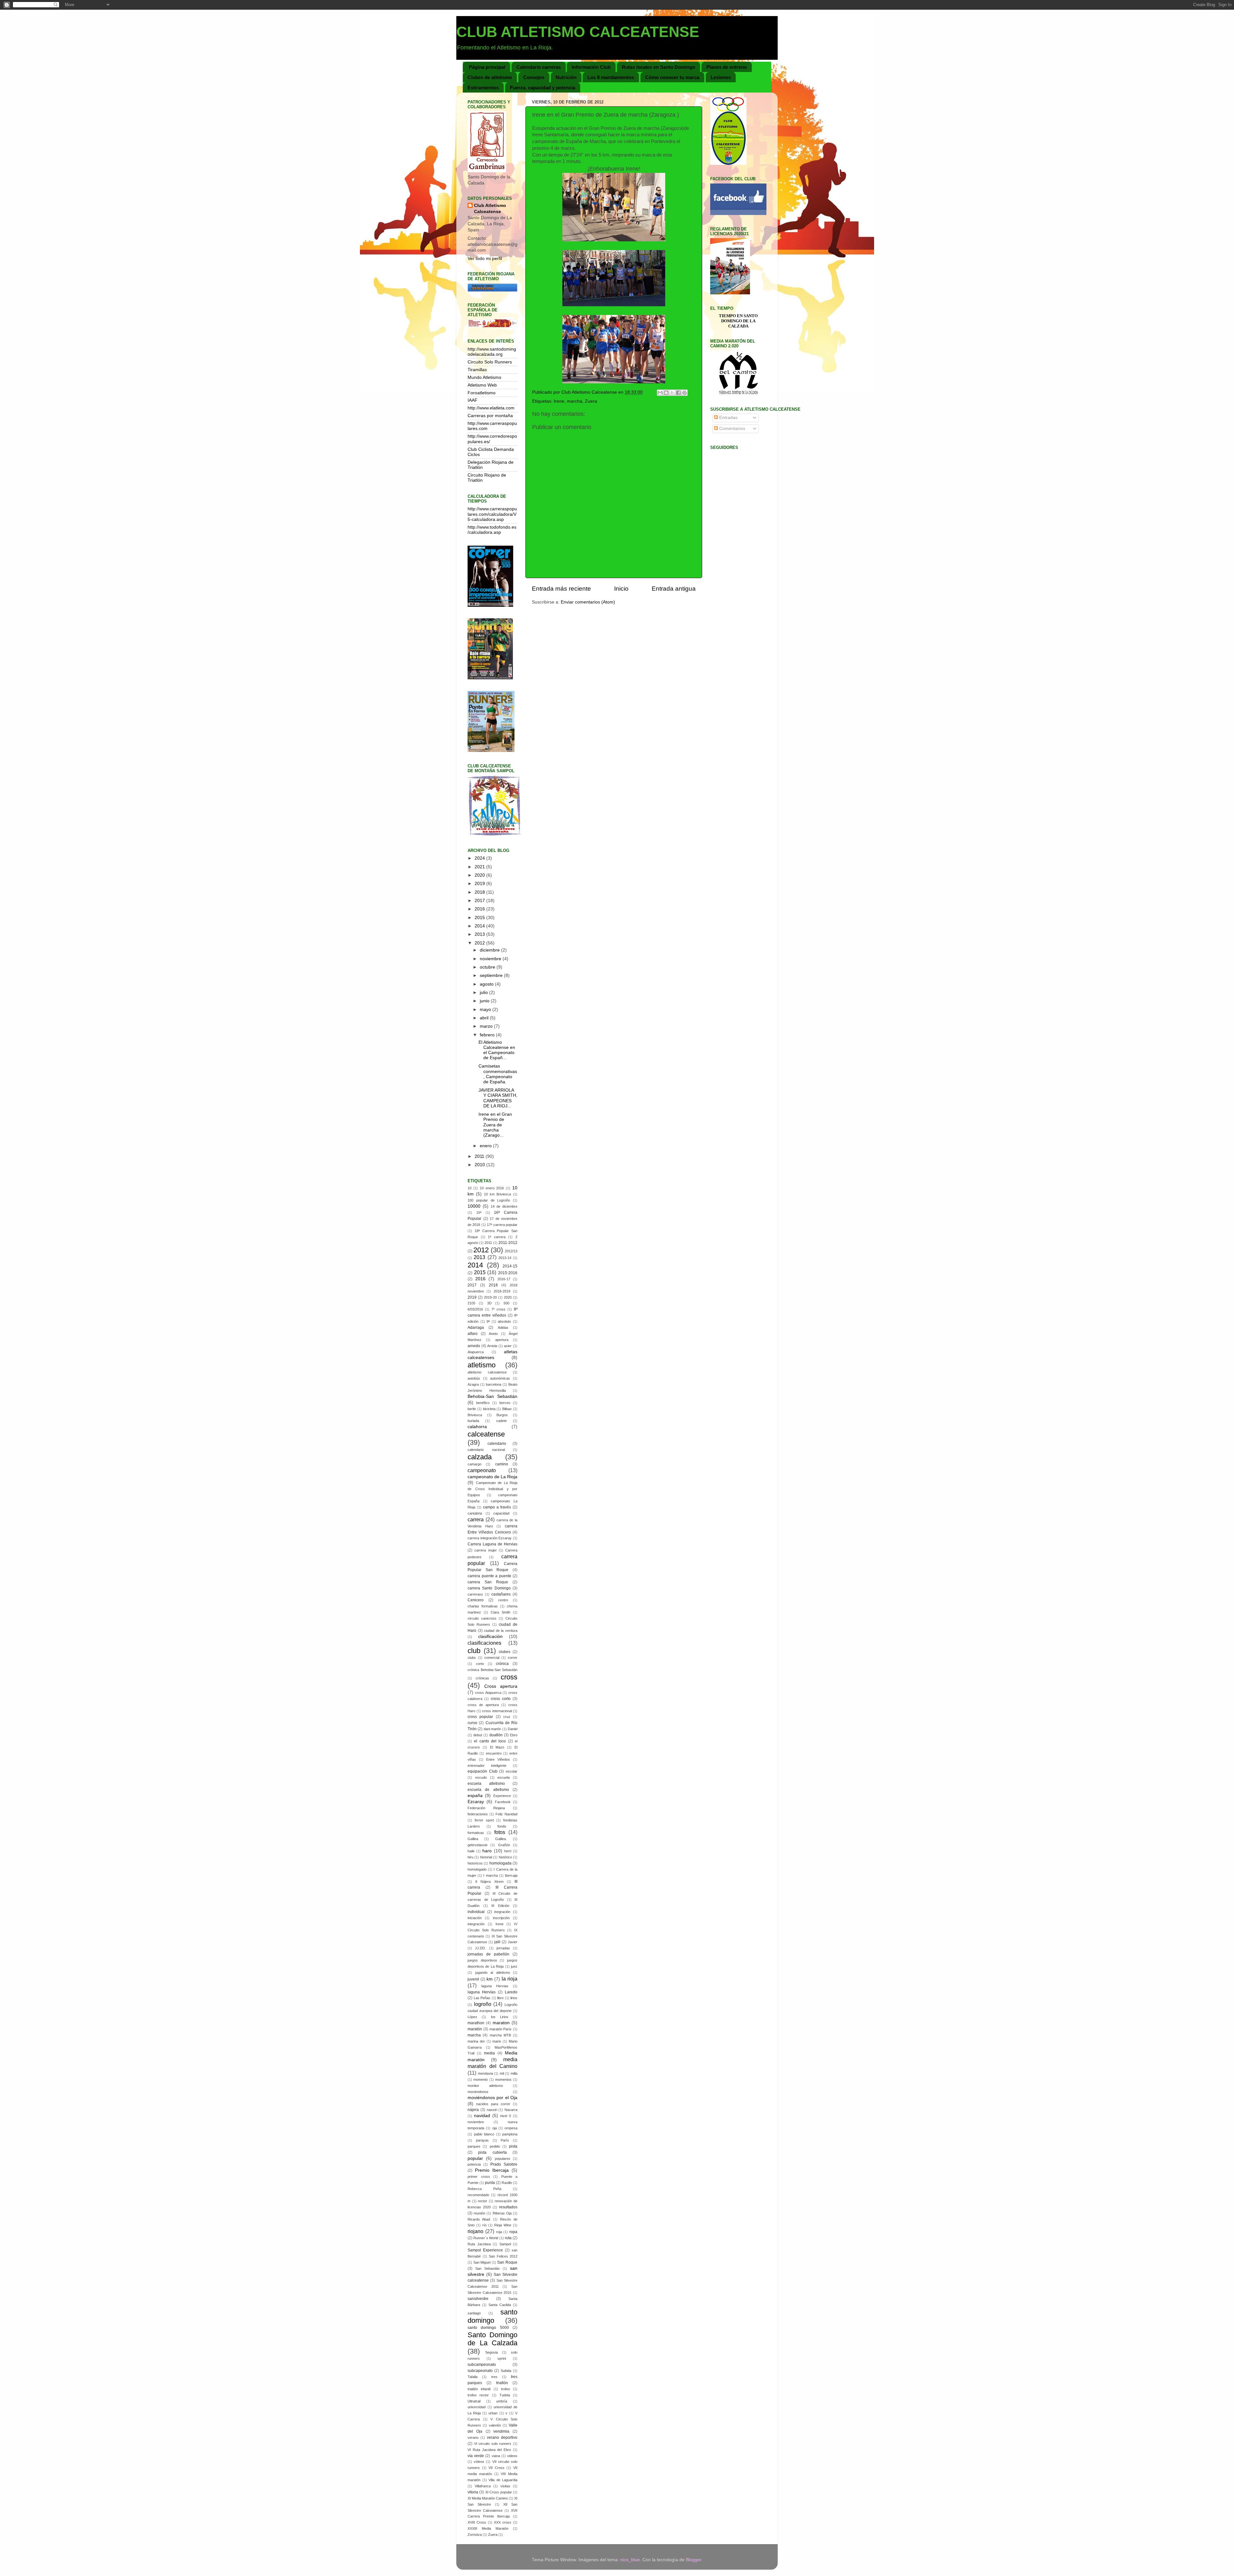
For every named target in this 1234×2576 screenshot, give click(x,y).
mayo (486, 1010)
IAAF (473, 400)
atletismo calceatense (487, 1372)
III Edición (500, 1906)
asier (508, 1346)
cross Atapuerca (488, 1693)
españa (475, 1796)
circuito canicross (482, 1618)
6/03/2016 (475, 1309)
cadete (501, 1421)
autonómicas (500, 1378)
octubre (488, 967)
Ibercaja (511, 1875)
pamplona (510, 2134)
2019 (480, 884)
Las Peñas (482, 1998)
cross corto (501, 1699)
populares (503, 2159)
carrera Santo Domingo (489, 1588)
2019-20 (490, 1297)
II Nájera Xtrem (489, 1882)
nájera (473, 2110)
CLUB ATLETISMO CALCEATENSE (578, 32)
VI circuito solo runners (493, 2444)
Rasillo (507, 2183)
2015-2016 (508, 1273)
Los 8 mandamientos (611, 77)
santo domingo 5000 (488, 2328)
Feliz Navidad (506, 1814)
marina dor (476, 2041)
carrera (476, 1519)
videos (512, 2456)
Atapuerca (476, 1352)
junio (485, 1001)
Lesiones (721, 77)
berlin (472, 1409)
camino (502, 1464)
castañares (501, 1594)
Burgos (502, 1415)
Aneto (493, 1334)
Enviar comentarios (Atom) (588, 602)
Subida (506, 2371)
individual (476, 1912)
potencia (474, 2164)
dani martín (492, 1729)
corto (480, 1664)
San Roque (507, 2262)
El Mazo (497, 1747)
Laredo (511, 1992)
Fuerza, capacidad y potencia (543, 88)
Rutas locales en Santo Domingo (658, 67)
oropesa (511, 2128)
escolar (512, 1771)
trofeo (505, 2389)
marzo (487, 1026)
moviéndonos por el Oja (492, 2098)
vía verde (476, 2456)
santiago (474, 2313)
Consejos (534, 77)
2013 (480, 934)
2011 (480, 1156)
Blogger (693, 2560)
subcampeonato (482, 2365)
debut (478, 1735)
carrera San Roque (488, 1582)
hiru (470, 1857)
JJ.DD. (480, 1948)
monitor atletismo (485, 2086)
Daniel (513, 1729)
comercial (492, 1658)
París (505, 2140)
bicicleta (489, 1409)
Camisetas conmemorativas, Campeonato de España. (498, 1074)
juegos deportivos (482, 1960)
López (472, 2017)
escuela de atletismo (488, 1790)
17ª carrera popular (502, 1225)
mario (497, 2041)
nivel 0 (505, 2116)
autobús (474, 1378)
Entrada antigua (674, 589)
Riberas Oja (502, 2213)
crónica (502, 1664)
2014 (480, 926)
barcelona (494, 1384)
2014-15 (510, 1266)
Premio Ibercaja (492, 2170)
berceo (505, 1403)
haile (471, 1851)
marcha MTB (500, 2035)
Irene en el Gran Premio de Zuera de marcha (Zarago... (495, 1125)
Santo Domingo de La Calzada (492, 2339)
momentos (503, 2080)
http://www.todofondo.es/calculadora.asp (492, 530)
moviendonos (478, 2092)
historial (486, 1857)
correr (513, 1658)
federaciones (478, 1814)
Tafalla (473, 2377)
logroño (483, 2004)
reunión (479, 2213)
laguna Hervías (482, 1992)
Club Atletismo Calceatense (490, 209)
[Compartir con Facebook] (678, 393)
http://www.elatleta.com (491, 408)
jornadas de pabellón (488, 1954)
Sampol (505, 2244)
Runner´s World (486, 2238)
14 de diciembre (504, 1206)
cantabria (475, 1513)
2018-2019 (502, 1291)
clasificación (490, 1637)
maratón (475, 2029)
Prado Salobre (504, 2164)
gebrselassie (478, 1845)
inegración (502, 1912)
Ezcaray (476, 1802)
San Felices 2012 (503, 2256)
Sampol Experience (485, 2250)
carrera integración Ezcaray (490, 1538)
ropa (513, 2232)
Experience (502, 1796)
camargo (474, 1464)
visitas (505, 2486)
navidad (482, 2116)
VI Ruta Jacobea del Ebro (489, 2450)
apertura (502, 1340)
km (490, 1979)
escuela (504, 1777)
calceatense (486, 1434)
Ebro (514, 1735)
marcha (575, 401)
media (489, 2053)
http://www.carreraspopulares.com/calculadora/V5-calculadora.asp (492, 514)
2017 (480, 901)
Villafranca (483, 2486)
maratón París (501, 2029)
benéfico (483, 1403)
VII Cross (496, 2468)
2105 (471, 1303)
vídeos (479, 2462)
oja (495, 2128)
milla (514, 2073)
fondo (502, 1826)
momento (481, 2080)
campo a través (497, 1507)
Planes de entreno (727, 67)
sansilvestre (478, 2299)
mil (502, 2073)
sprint (502, 2358)
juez (514, 1966)
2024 (480, 858)
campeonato (482, 1470)
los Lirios (500, 2017)
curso (472, 1723)
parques (474, 2146)
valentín (495, 2425)
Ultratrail (474, 2401)
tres (494, 2377)
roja (499, 2232)
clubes (505, 1652)
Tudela (505, 2395)
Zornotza (475, 2535)
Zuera (591, 401)
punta (490, 2183)
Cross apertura (501, 1686)
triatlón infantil (479, 2389)
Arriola (492, 1346)
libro (500, 1998)
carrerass (475, 1594)
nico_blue (630, 2560)
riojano (475, 2231)
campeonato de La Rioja (492, 1477)
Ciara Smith (501, 1612)
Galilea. (501, 1839)
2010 (480, 1165)
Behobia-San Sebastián (492, 1396)
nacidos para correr (493, 2104)
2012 (480, 943)
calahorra (477, 1427)
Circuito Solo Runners (490, 362)
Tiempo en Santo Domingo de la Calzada (738, 321)
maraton (501, 2023)
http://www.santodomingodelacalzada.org (492, 352)
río (484, 2225)
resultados (508, 2207)
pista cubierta (492, 2152)
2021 (480, 867)
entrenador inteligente (487, 1766)
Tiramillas (477, 370)
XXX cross (503, 2522)
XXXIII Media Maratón (488, 2528)
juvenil (473, 1979)
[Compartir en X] (672, 393)
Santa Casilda (500, 2305)
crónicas (482, 1678)
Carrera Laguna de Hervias (492, 1544)
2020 (480, 875)
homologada (501, 1863)
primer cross (479, 2177)
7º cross (498, 1309)
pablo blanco (484, 2134)
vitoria (473, 2492)
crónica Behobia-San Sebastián (492, 1670)
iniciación (475, 1918)
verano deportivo (502, 2437)
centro (503, 1600)
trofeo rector (478, 2395)
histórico (505, 1857)
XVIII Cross (477, 2522)
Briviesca (475, 1415)
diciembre (490, 950)
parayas (482, 2140)
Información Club (591, 67)
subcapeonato (480, 2371)
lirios (514, 1998)
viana (496, 2456)
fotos (500, 1832)
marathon (476, 2023)
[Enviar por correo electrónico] (660, 393)
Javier (513, 1942)
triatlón (502, 2383)
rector (483, 2201)
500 (506, 1303)
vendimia (501, 2431)
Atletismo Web (482, 385)
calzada (480, 1457)
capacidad (501, 1513)
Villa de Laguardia (503, 2480)
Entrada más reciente (561, 589)
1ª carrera (497, 1237)
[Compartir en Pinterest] (684, 393)
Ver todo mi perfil (485, 259)
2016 (480, 909)
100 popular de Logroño (489, 1200)
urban (493, 2413)
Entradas (728, 418)
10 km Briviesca (497, 1194)
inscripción (501, 1918)
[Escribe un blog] (666, 393)
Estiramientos (483, 88)
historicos (475, 1863)
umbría (502, 2401)
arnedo (474, 1346)
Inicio (621, 589)
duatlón (496, 1735)
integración (476, 1924)
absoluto (504, 1321)
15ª (479, 1212)
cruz (507, 1717)
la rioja (510, 1979)
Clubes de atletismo (490, 77)
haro (487, 1851)
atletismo (482, 1365)
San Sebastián (487, 2268)
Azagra (473, 1384)
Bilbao (507, 1409)
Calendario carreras (539, 67)
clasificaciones (484, 1643)
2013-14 (505, 1258)
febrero (488, 1035)
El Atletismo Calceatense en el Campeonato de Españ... (497, 1050)
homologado (477, 1869)
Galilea (473, 1839)
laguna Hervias (495, 1986)
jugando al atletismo (493, 1972)
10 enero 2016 (492, 1188)
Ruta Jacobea (479, 2244)
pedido (495, 2146)
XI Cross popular (499, 2492)
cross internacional (497, 1711)
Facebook (503, 1802)
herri (508, 1851)
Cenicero (476, 1600)
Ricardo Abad (479, 2219)
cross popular (480, 1717)
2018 (480, 892)
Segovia (492, 2352)
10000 (474, 1206)
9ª (488, 1321)
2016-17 (504, 1279)
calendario (497, 1444)
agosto (487, 984)
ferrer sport (484, 1820)
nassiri (492, 2110)
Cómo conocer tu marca (672, 77)
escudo (481, 1777)
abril (485, 1018)
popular (475, 2158)
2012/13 (511, 1251)
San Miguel (482, 2262)
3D (489, 1303)
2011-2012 (508, 1243)
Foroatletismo (482, 393)
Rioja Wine (503, 2225)
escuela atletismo (486, 1784)
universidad (477, 2407)
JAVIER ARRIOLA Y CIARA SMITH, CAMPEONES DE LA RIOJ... (498, 1098)
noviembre (491, 959)
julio (484, 993)
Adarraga (476, 1328)
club (474, 1651)
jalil (497, 1942)
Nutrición (566, 77)
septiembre (492, 975)
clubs (472, 1658)
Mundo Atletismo (484, 377)
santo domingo (492, 2316)
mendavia (485, 2073)
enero (486, 1146)
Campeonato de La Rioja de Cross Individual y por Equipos (492, 1489)
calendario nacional (486, 1450)
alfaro (473, 1334)
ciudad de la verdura (501, 1631)
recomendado (478, 2195)
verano (473, 2437)
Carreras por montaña (490, 416)
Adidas (503, 1328)
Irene (559, 401)
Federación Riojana (486, 1808)
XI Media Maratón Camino (488, 2498)
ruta (508, 2238)
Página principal (487, 67)
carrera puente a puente (489, 1576)
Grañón (504, 1845)
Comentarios (732, 429)
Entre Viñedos (498, 1759)
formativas (476, 1833)
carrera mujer (485, 1550)
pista (513, 2146)
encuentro (494, 1753)
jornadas (503, 1948)
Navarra (511, 2110)
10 (469, 1188)
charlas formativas (483, 1606)
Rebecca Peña (484, 2189)
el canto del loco (490, 1741)
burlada (473, 1421)
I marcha (490, 1875)
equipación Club (483, 1771)
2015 (480, 918)
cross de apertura (483, 1705)
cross (509, 1677)
